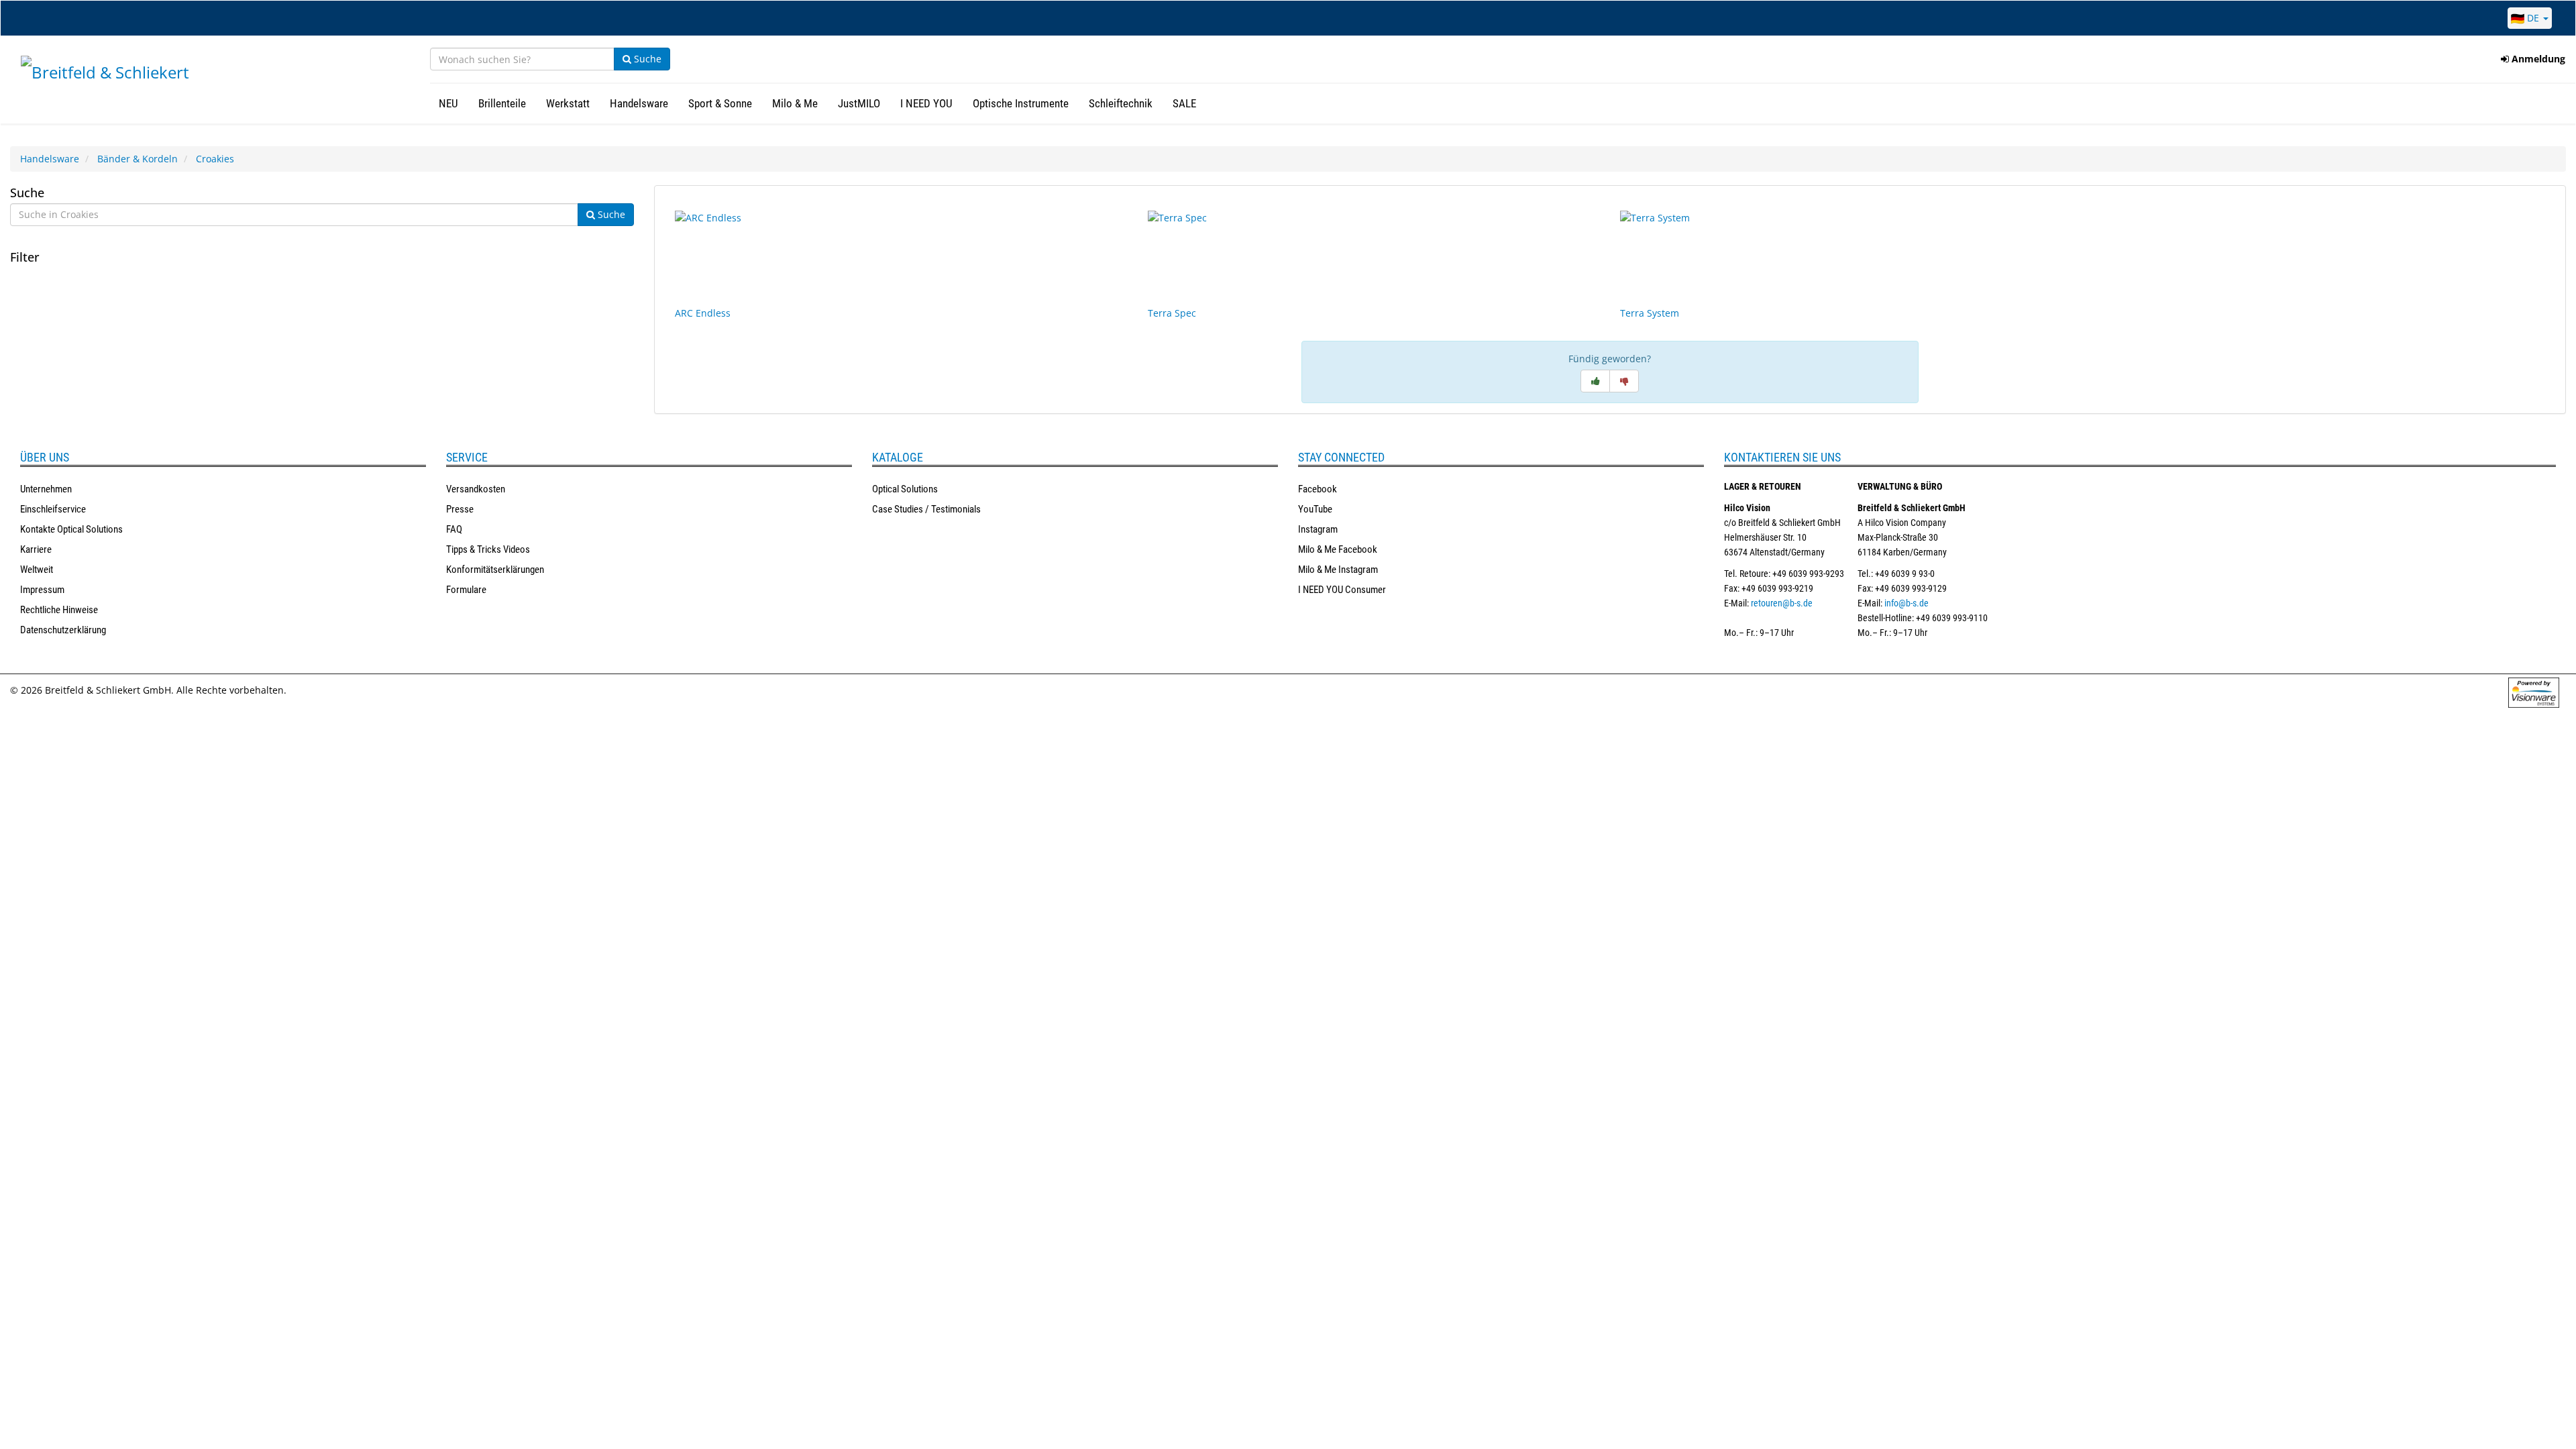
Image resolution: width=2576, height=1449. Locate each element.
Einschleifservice (53, 509)
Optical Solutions (905, 489)
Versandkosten (476, 489)
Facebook (1318, 489)
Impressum (42, 590)
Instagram (1318, 529)
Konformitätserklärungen (495, 570)
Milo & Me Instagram (1338, 570)
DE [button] (2533, 18)
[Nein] (1624, 381)
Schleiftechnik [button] (1121, 103)
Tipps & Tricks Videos (488, 549)
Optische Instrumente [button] (1021, 103)
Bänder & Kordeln (138, 159)
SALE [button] (1184, 103)
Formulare (466, 590)
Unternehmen (46, 489)
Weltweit (37, 570)
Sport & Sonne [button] (720, 103)
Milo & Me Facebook (1338, 549)
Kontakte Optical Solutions (71, 529)
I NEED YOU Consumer (1342, 590)
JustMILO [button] (859, 103)
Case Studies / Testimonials (926, 509)
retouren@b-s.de (1782, 603)
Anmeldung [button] (2537, 59)
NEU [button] (448, 103)
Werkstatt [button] (568, 103)
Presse (460, 509)
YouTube (1315, 509)
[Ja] (1595, 381)
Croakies (215, 159)
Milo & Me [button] (795, 103)
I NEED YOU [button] (926, 103)
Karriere (36, 549)
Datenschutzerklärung (63, 630)
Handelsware (50, 159)
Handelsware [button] (639, 103)
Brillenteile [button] (502, 103)
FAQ (454, 529)
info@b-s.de (1907, 603)
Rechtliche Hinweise (59, 610)
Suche (646, 59)
